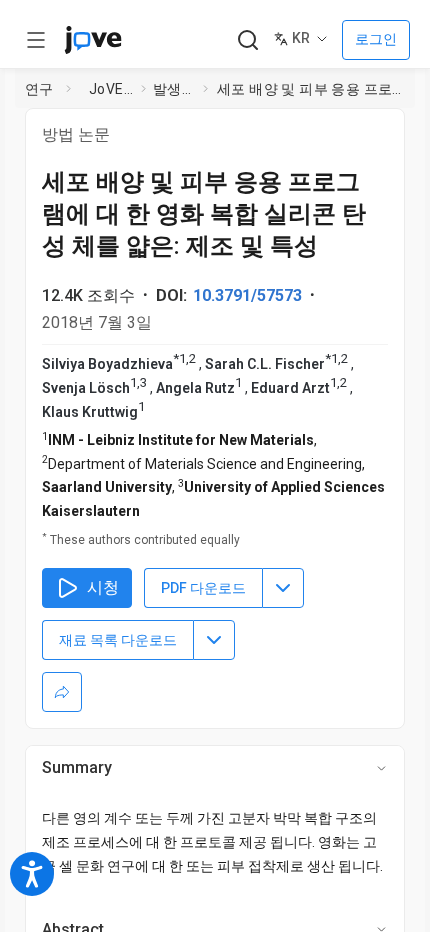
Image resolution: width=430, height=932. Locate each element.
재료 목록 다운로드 (118, 640)
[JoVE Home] (93, 40)
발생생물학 (174, 89)
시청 (103, 587)
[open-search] (247, 40)
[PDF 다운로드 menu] (283, 588)
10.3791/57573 (247, 295)
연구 (39, 89)
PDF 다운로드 (203, 588)
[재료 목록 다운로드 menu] (214, 640)
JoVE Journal (111, 89)
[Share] (62, 692)
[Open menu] (36, 40)
